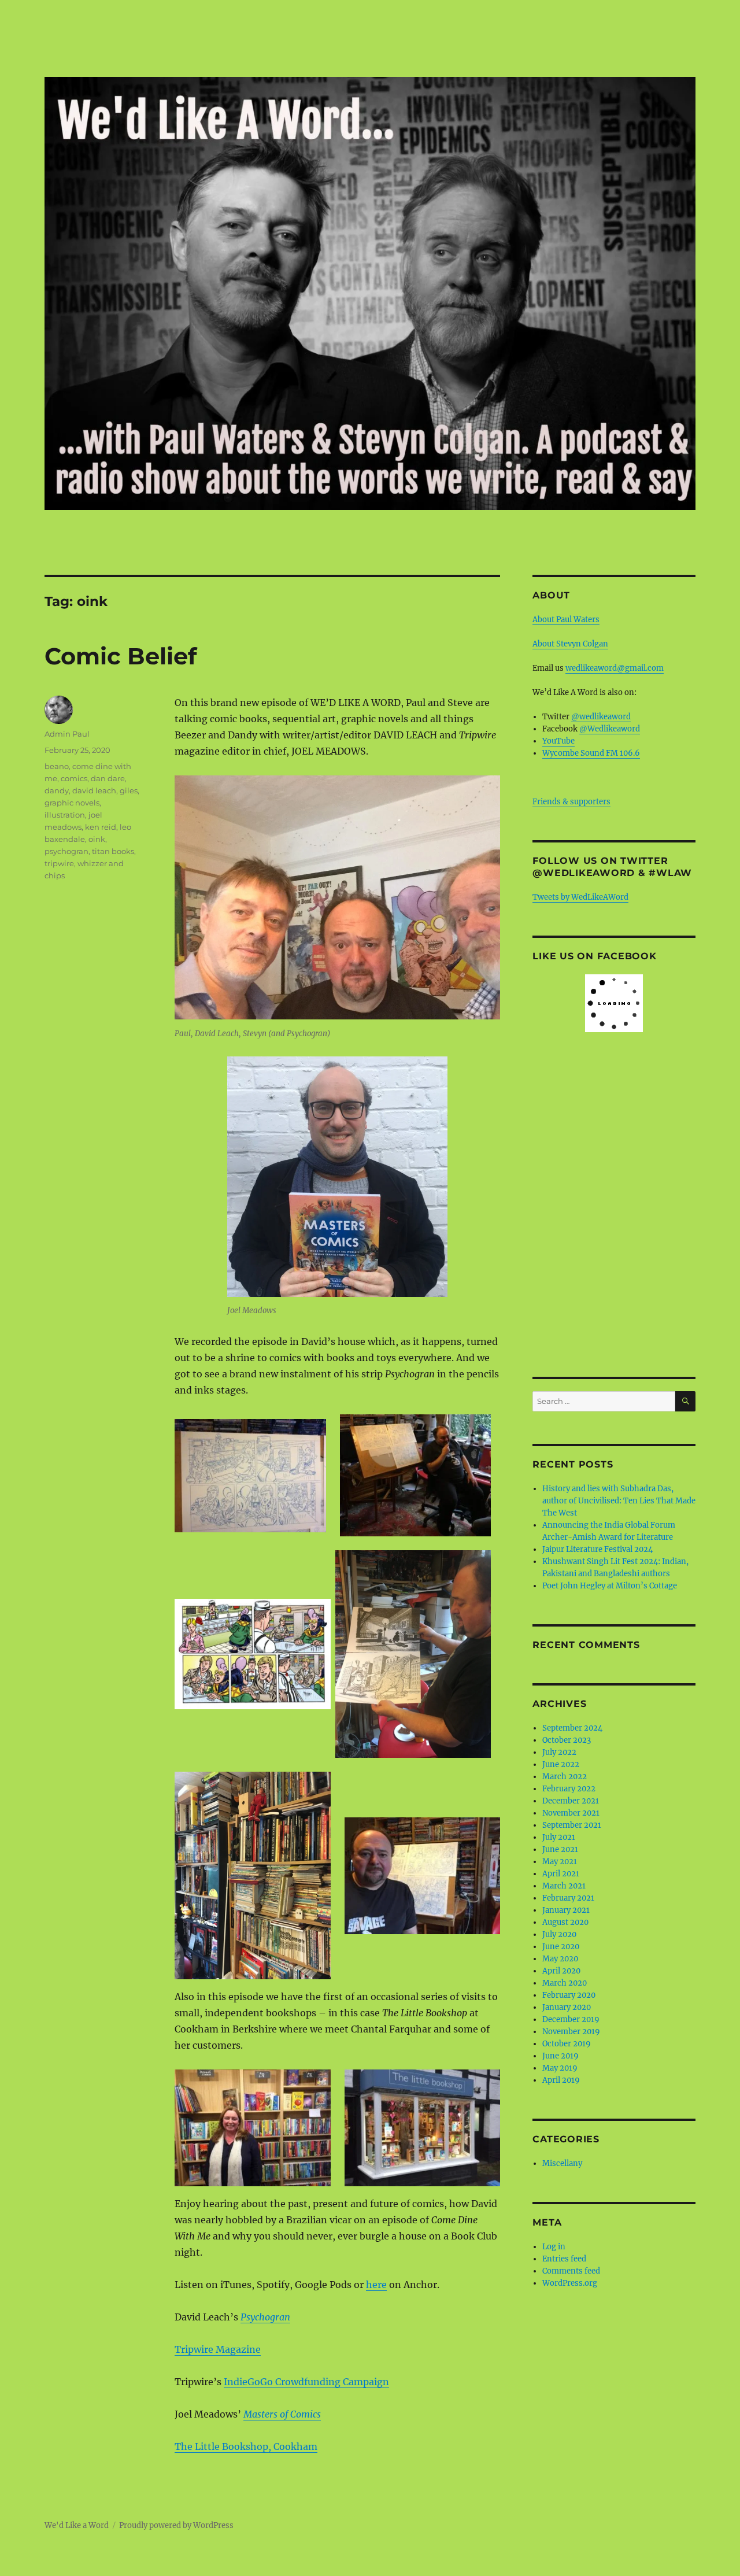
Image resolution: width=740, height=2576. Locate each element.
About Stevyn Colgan (570, 644)
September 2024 (572, 1728)
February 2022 (569, 1789)
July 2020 (559, 1934)
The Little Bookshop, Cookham (246, 2446)
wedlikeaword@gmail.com (615, 668)
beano (57, 766)
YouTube (558, 741)
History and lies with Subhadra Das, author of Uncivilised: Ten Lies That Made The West (619, 1501)
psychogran (66, 851)
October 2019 (567, 2044)
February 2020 (569, 1995)
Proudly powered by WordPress (176, 2525)
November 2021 (571, 1813)
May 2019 (560, 2068)
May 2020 (560, 1959)
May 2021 (560, 1862)
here (376, 2285)
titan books (113, 851)
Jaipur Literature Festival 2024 (597, 1549)
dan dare (108, 778)
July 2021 (559, 1837)
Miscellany (562, 2163)
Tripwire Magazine (218, 2349)
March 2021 (564, 1886)
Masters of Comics (282, 2414)
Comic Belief (121, 656)
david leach (94, 790)
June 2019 (560, 2056)
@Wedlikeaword (610, 729)
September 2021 (572, 1825)
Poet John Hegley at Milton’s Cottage (610, 1586)
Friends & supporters (571, 802)
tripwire (59, 863)
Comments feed (571, 2271)
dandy (57, 790)
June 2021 (560, 1849)
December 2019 (571, 2019)
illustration (65, 815)
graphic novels (72, 803)
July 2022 (559, 1752)
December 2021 (571, 1801)
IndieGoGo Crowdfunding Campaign (306, 2382)
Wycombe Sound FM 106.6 (591, 753)
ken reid (101, 827)
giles (129, 790)
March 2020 (565, 1983)
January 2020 (567, 2007)
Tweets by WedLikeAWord (580, 897)
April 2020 (561, 1971)
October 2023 (567, 1740)
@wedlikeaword (601, 717)
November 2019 (571, 2032)
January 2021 (566, 1910)
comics (74, 778)
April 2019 (561, 2080)
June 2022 (561, 1764)
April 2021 (561, 1874)
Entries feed (564, 2259)
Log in (554, 2247)
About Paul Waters (566, 620)
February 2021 (568, 1898)
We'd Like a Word (77, 2525)
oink (97, 839)
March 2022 (565, 1777)
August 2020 (565, 1922)
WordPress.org (570, 2283)
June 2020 (561, 1947)
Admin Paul (67, 734)
